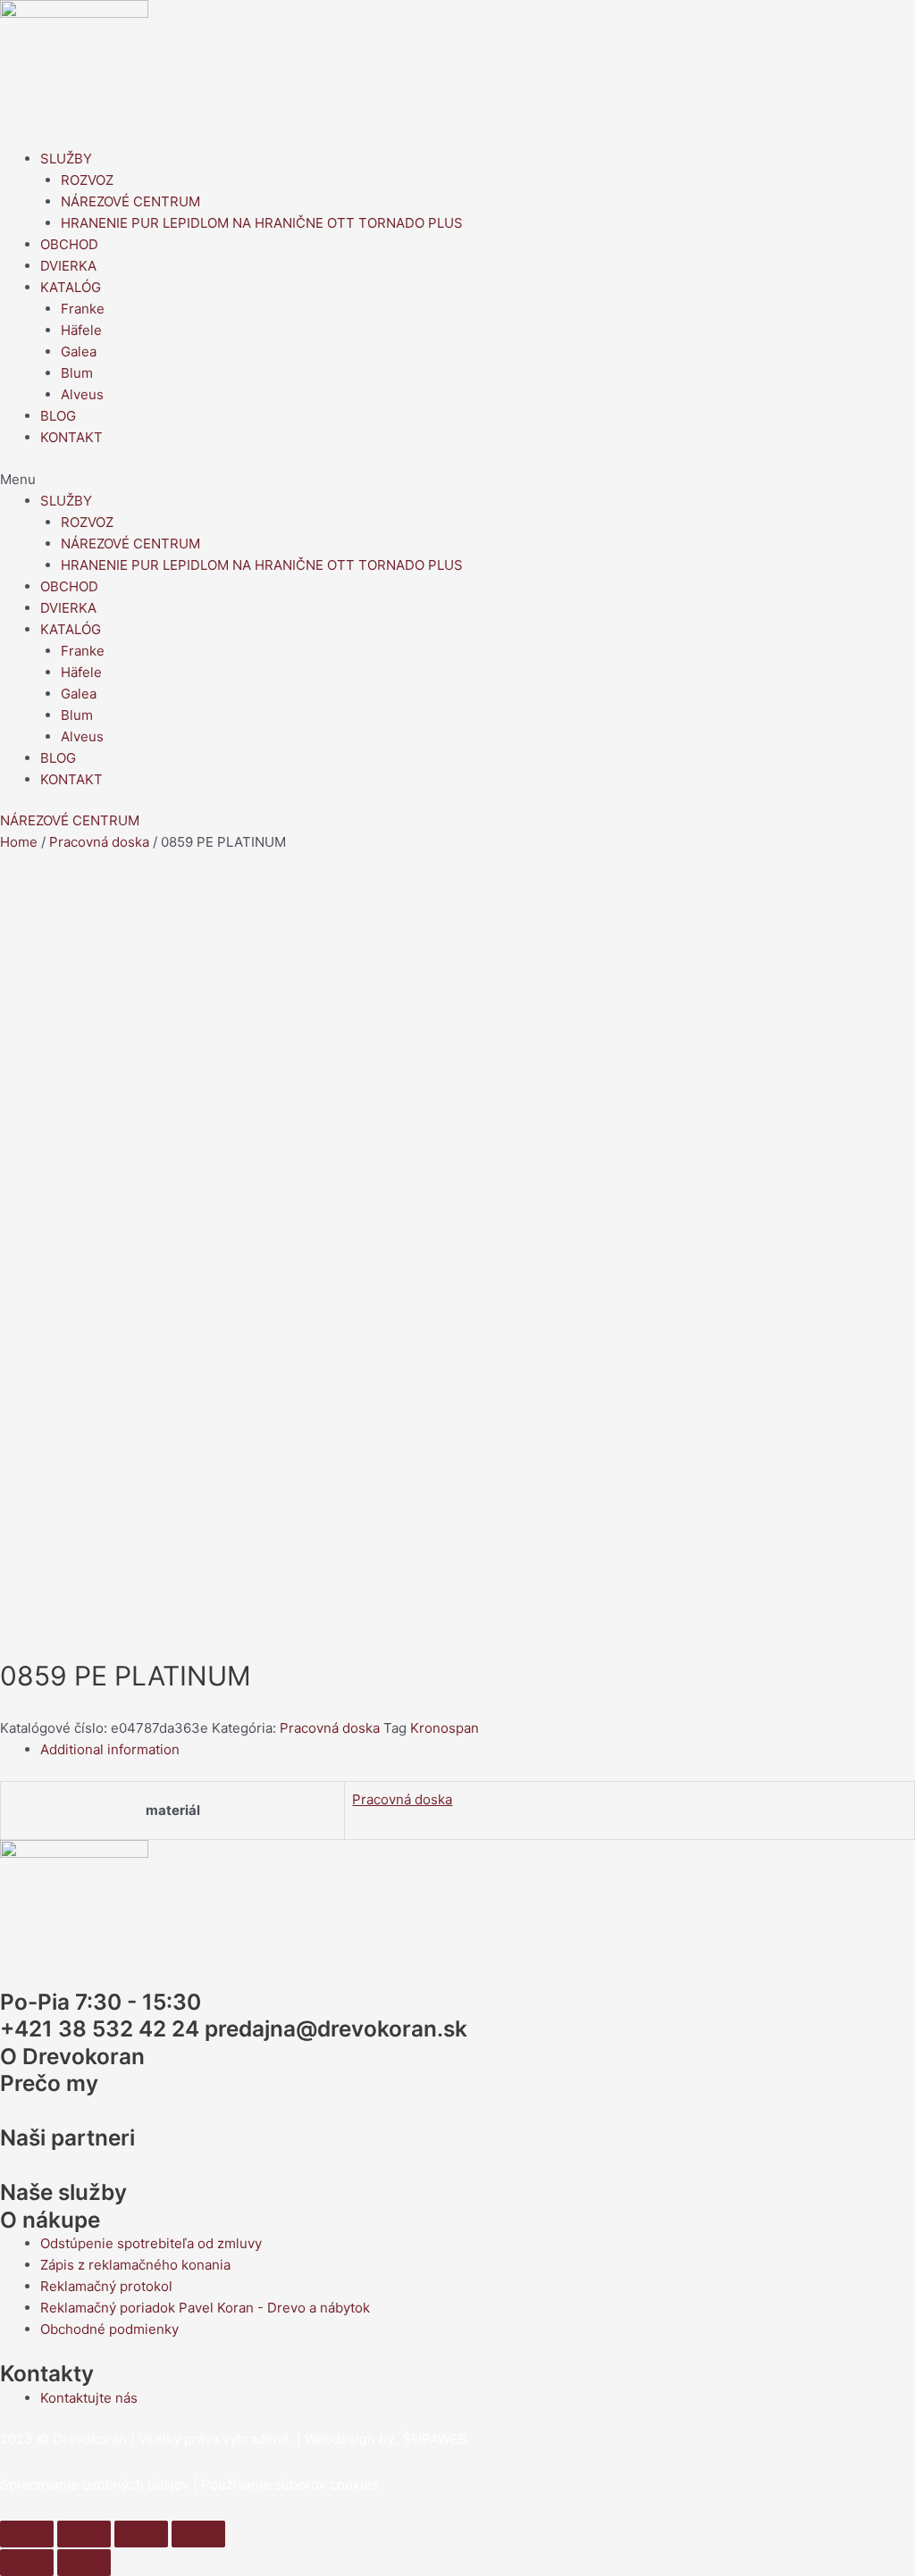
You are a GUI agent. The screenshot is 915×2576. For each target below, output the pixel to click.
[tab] (478, 1750)
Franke (83, 309)
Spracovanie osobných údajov (95, 2484)
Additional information (110, 1749)
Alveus (82, 394)
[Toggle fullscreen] (141, 2534)
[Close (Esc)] (27, 2534)
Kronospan (445, 1728)
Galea (79, 351)
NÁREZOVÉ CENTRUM (130, 201)
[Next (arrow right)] (84, 2563)
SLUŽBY (66, 159)
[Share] (84, 2534)
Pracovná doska (99, 842)
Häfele (81, 330)
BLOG (58, 416)
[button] (457, 480)
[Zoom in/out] (198, 2534)
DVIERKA (68, 266)
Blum (77, 373)
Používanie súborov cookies (290, 2484)
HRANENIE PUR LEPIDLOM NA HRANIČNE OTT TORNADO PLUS (262, 223)
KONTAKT (71, 437)
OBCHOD (69, 244)
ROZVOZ (87, 180)
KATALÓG (71, 287)
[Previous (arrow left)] (27, 2563)
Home (19, 842)
